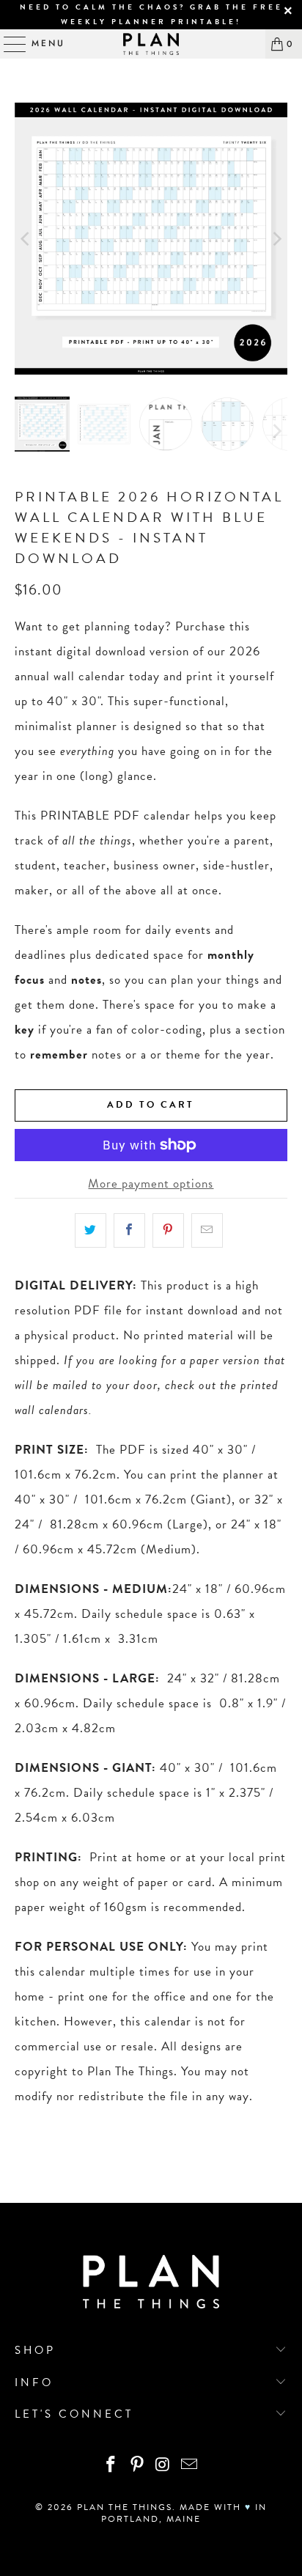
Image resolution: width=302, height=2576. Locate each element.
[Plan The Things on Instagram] (163, 2466)
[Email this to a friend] (207, 1230)
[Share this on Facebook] (129, 1230)
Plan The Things (125, 2507)
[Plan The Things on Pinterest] (137, 2466)
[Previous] (26, 239)
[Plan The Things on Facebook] (111, 2466)
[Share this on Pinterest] (168, 1230)
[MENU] (8, 44)
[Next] (276, 239)
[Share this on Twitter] (91, 1230)
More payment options (151, 1184)
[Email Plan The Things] (190, 2466)
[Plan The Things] (151, 44)
